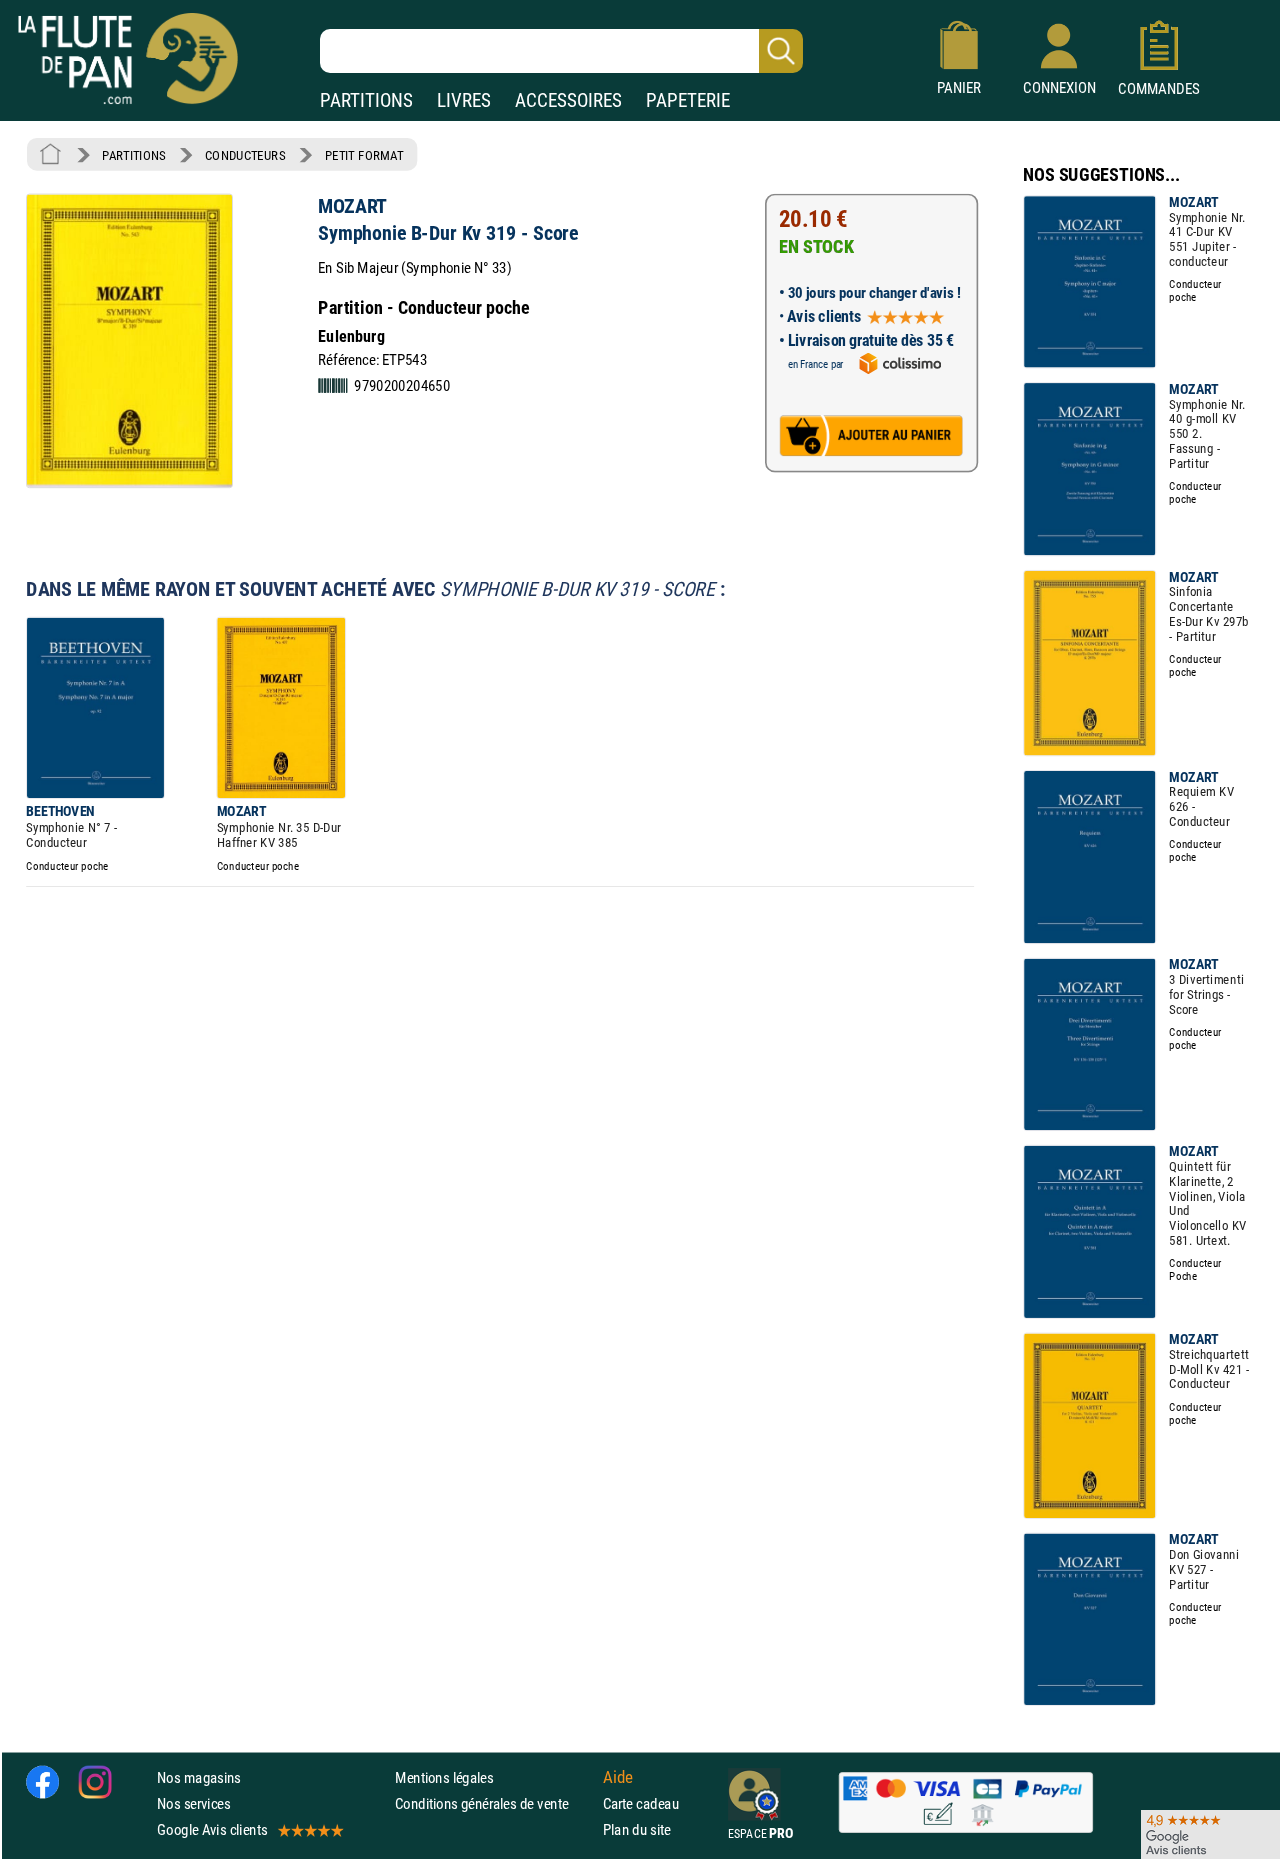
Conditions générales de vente (494, 1803)
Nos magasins (199, 1777)
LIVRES (464, 100)
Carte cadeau (641, 1803)
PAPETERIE (688, 100)
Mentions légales (444, 1777)
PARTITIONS (366, 100)
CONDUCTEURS (245, 155)
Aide (618, 1778)
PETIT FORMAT (364, 155)
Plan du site (637, 1830)
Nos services (193, 1803)
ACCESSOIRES (568, 100)
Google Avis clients (212, 1830)
